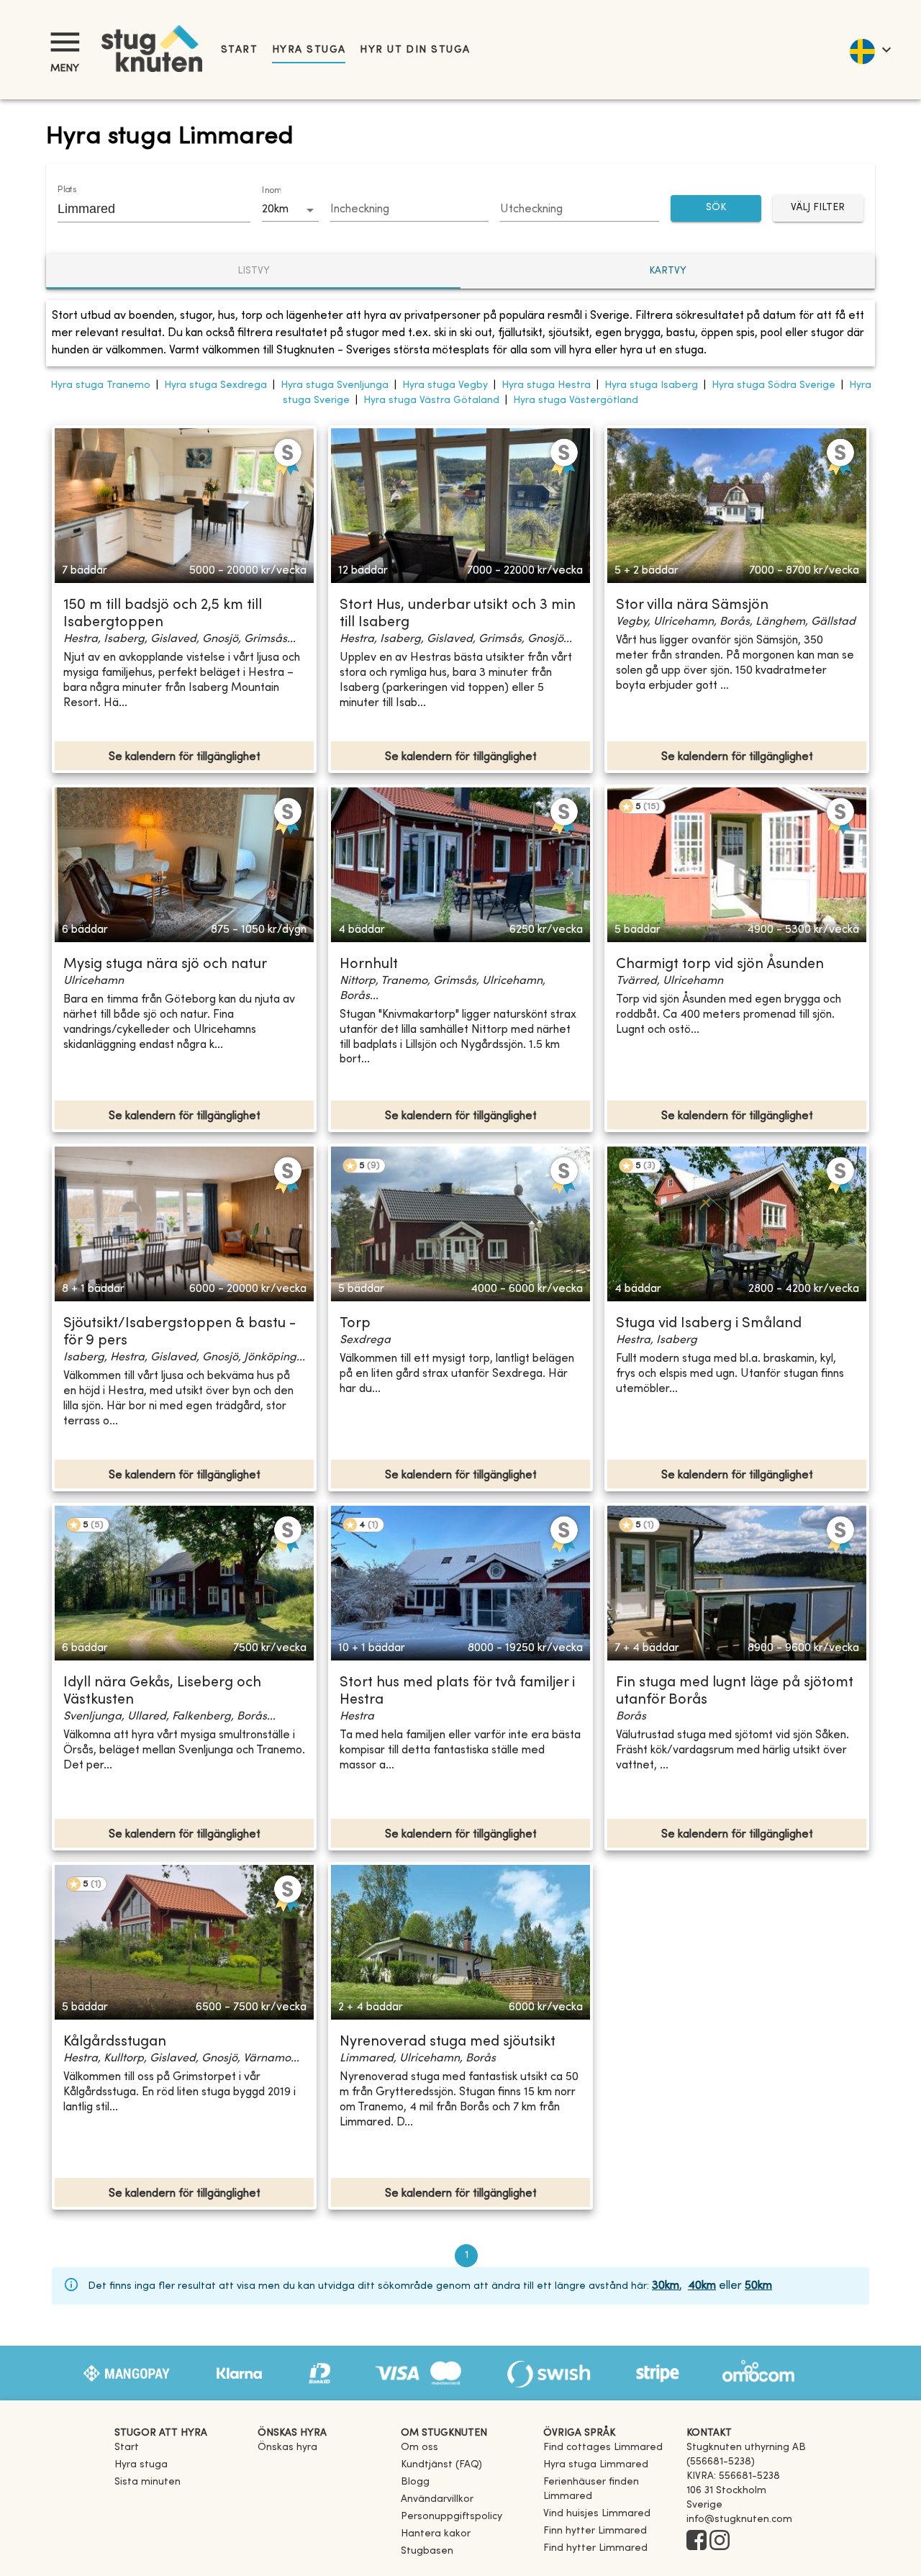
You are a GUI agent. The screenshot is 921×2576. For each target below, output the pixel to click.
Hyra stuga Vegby (445, 385)
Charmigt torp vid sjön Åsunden (720, 965)
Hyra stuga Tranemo (100, 385)
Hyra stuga (309, 50)
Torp (355, 1324)
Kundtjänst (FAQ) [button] (441, 2465)
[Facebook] (697, 2541)
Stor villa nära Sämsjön (692, 606)
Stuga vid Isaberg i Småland (709, 1324)
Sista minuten (148, 2482)
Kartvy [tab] (668, 271)
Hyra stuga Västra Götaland (431, 401)
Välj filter (818, 208)
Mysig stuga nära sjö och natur (165, 965)
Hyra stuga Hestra (546, 385)
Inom (271, 191)
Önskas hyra (287, 2448)
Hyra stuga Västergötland (576, 401)
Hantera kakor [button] (436, 2534)
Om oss (419, 2448)
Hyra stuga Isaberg (651, 385)
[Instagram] (720, 2541)
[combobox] (143, 209)
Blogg (415, 2482)
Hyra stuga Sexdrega (215, 385)
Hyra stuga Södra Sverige (773, 385)
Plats (67, 190)
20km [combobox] (275, 209)
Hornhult (369, 965)
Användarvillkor (437, 2499)
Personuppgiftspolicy (452, 2517)
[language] (870, 50)
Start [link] (239, 50)
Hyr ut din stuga (415, 50)
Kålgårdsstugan (115, 2042)
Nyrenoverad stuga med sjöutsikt (448, 2042)
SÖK (716, 208)
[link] (603, 2448)
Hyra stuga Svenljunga (335, 385)
